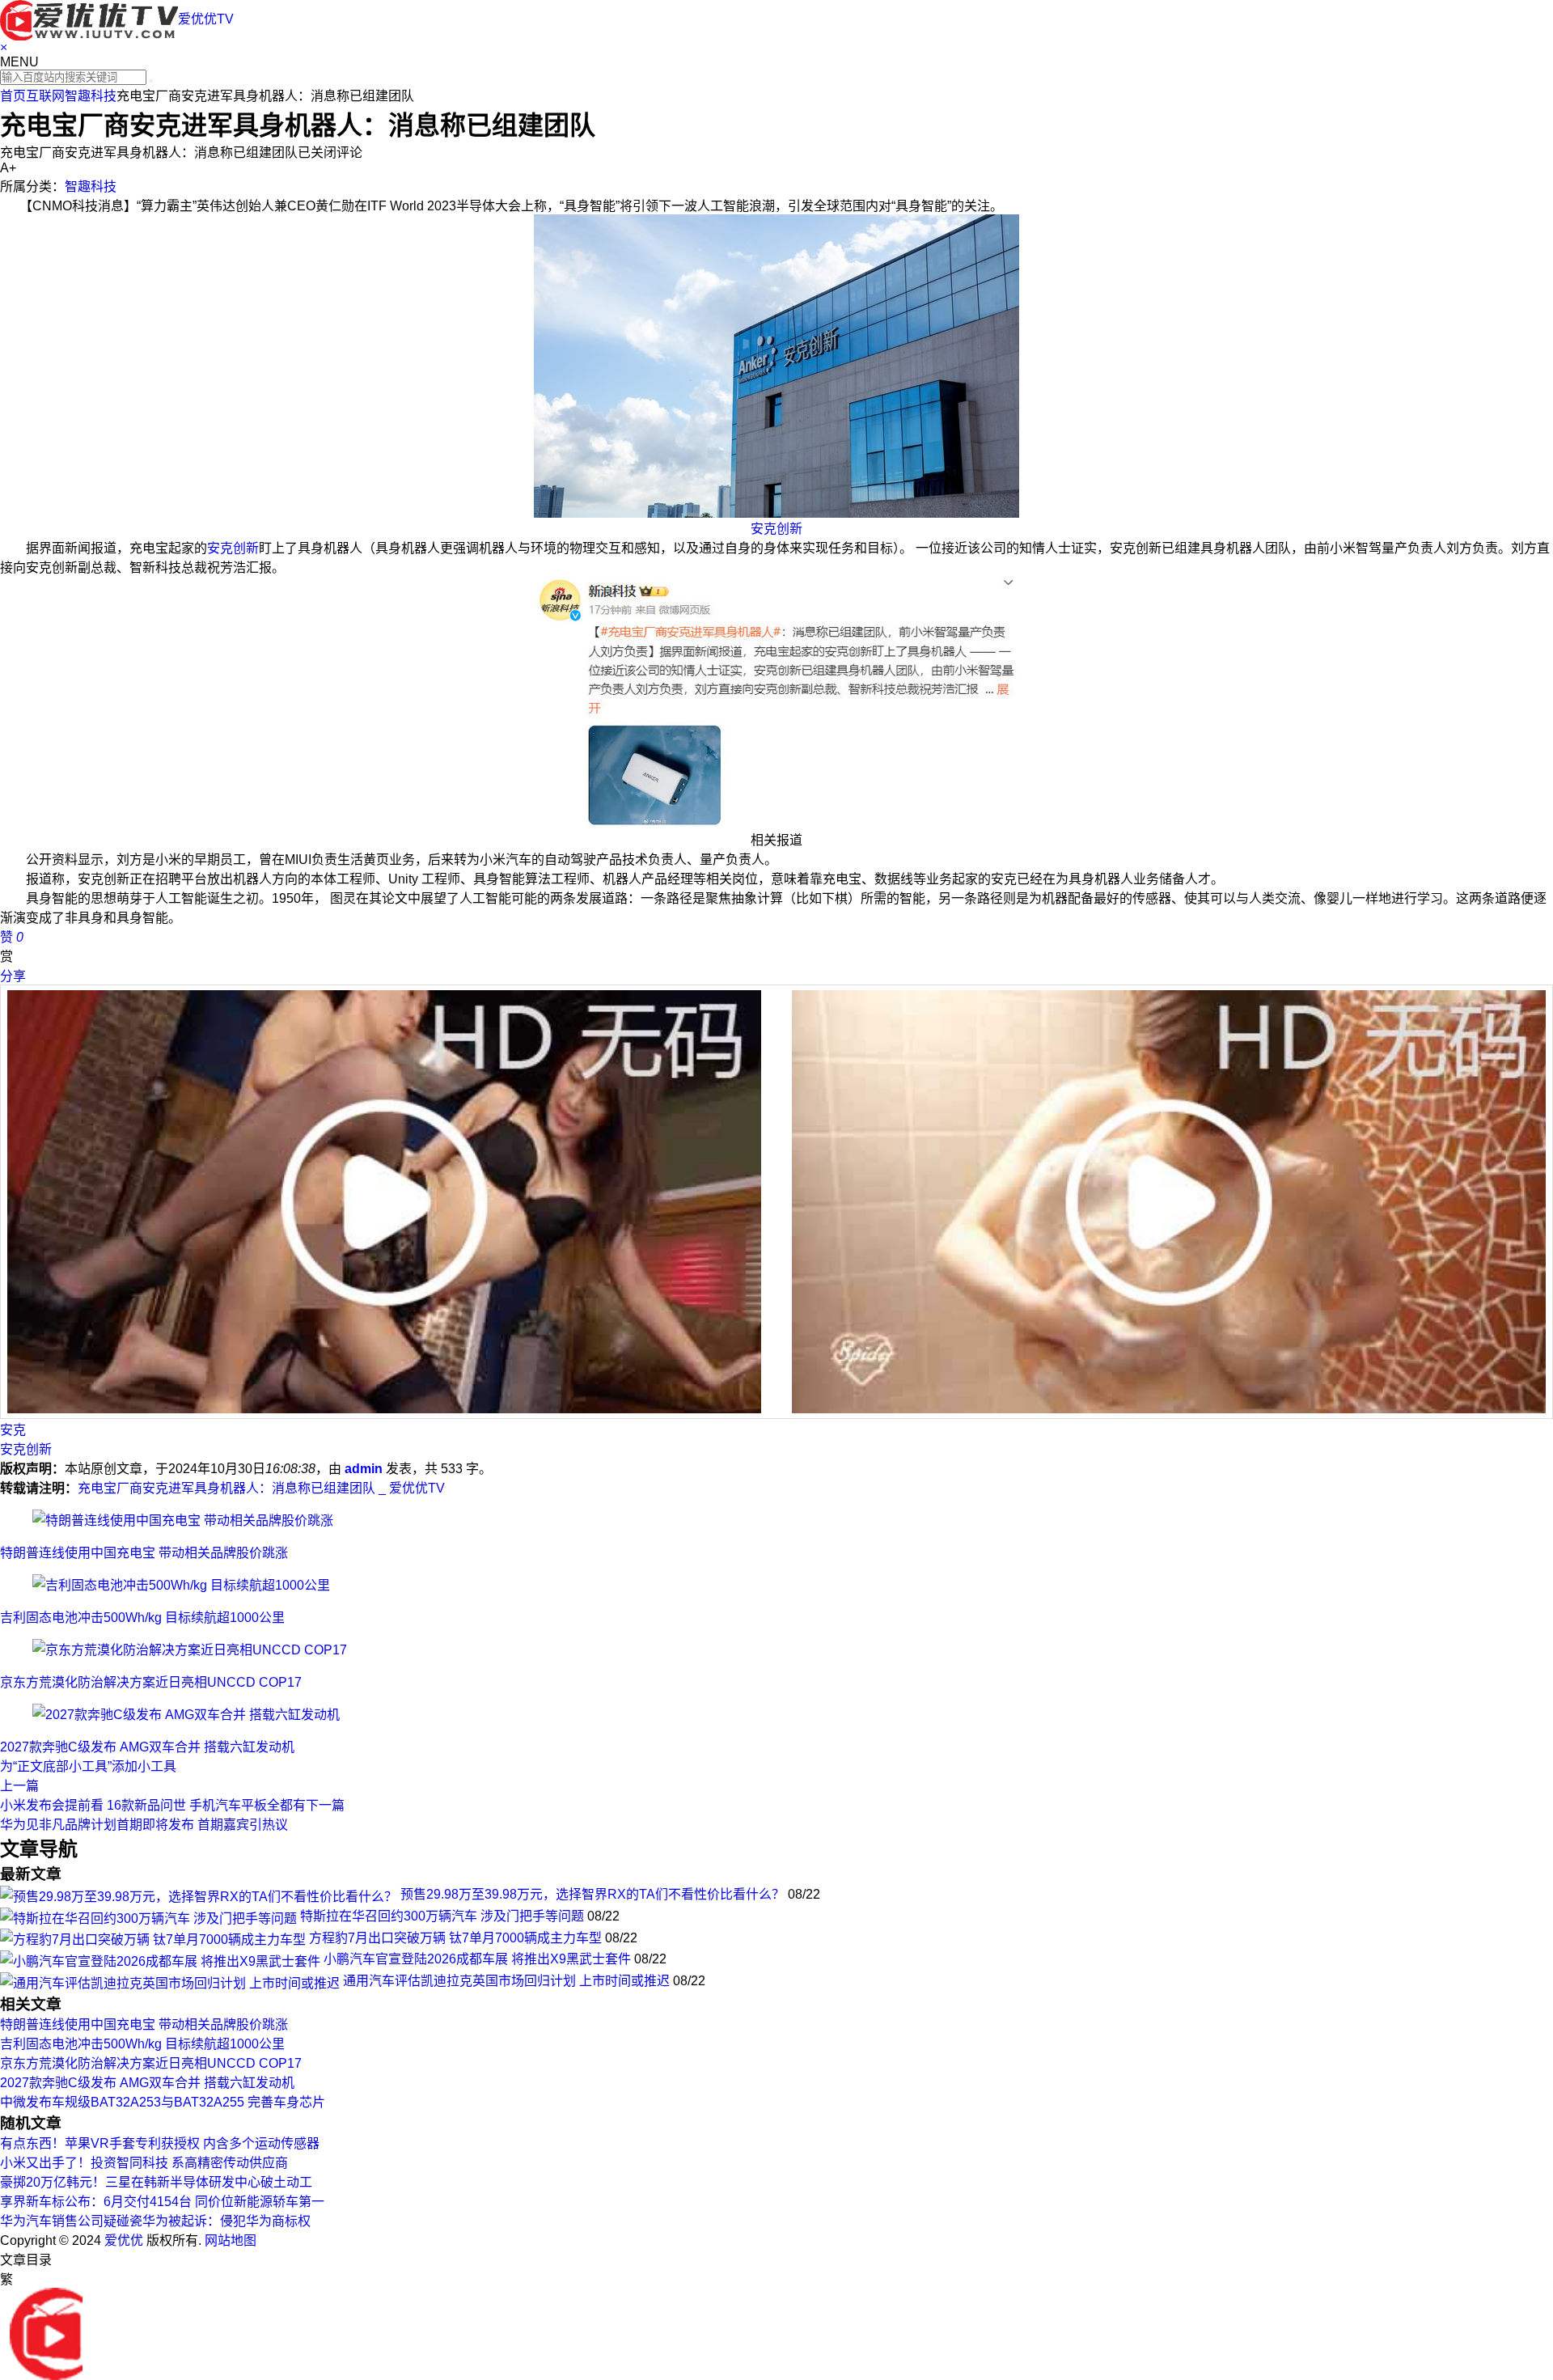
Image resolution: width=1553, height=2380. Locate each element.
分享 (13, 976)
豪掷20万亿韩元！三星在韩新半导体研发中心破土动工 (156, 2182)
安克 (13, 1430)
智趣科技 (91, 96)
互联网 (45, 96)
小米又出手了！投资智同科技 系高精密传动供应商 (144, 2163)
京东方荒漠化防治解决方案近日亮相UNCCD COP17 (151, 1682)
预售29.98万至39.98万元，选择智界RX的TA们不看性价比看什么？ (592, 1894)
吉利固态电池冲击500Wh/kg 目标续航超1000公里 (142, 1618)
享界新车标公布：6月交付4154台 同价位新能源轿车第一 (162, 2202)
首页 (13, 96)
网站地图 (231, 2240)
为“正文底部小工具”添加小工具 (88, 1766)
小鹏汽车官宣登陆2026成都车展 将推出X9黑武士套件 (477, 1959)
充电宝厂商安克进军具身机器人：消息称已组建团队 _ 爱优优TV (261, 1488)
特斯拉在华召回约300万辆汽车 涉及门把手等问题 (442, 1916)
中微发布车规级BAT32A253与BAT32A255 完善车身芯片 (163, 2102)
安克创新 (776, 529)
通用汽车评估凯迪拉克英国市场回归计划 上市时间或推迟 (506, 1981)
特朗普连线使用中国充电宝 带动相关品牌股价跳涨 (144, 1553)
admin (364, 1469)
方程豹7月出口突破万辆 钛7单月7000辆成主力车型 (455, 1938)
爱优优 (124, 2240)
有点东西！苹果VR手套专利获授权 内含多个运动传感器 (160, 2143)
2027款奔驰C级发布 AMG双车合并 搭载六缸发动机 (147, 1747)
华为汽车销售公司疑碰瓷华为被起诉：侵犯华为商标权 (155, 2221)
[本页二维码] (46, 2333)
